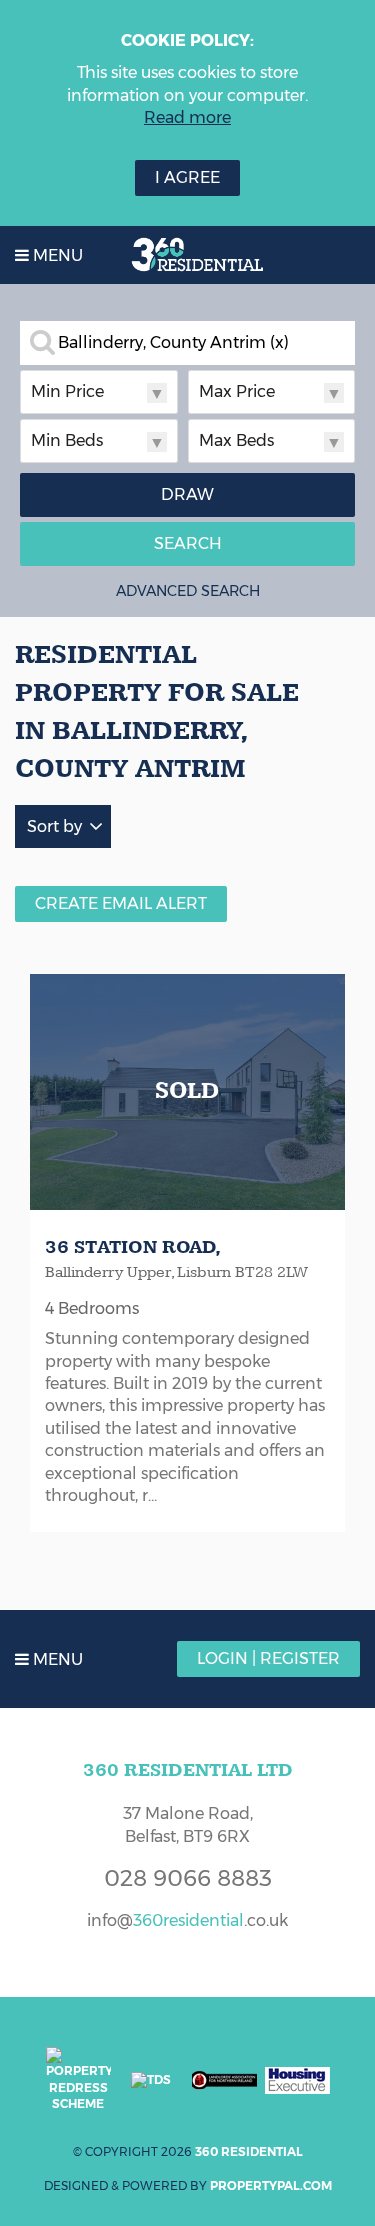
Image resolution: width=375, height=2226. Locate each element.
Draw (187, 494)
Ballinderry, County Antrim (173, 343)
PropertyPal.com (271, 2185)
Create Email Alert (121, 903)
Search (188, 543)
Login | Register (268, 1658)
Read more (187, 117)
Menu (56, 255)
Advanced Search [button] (188, 591)
